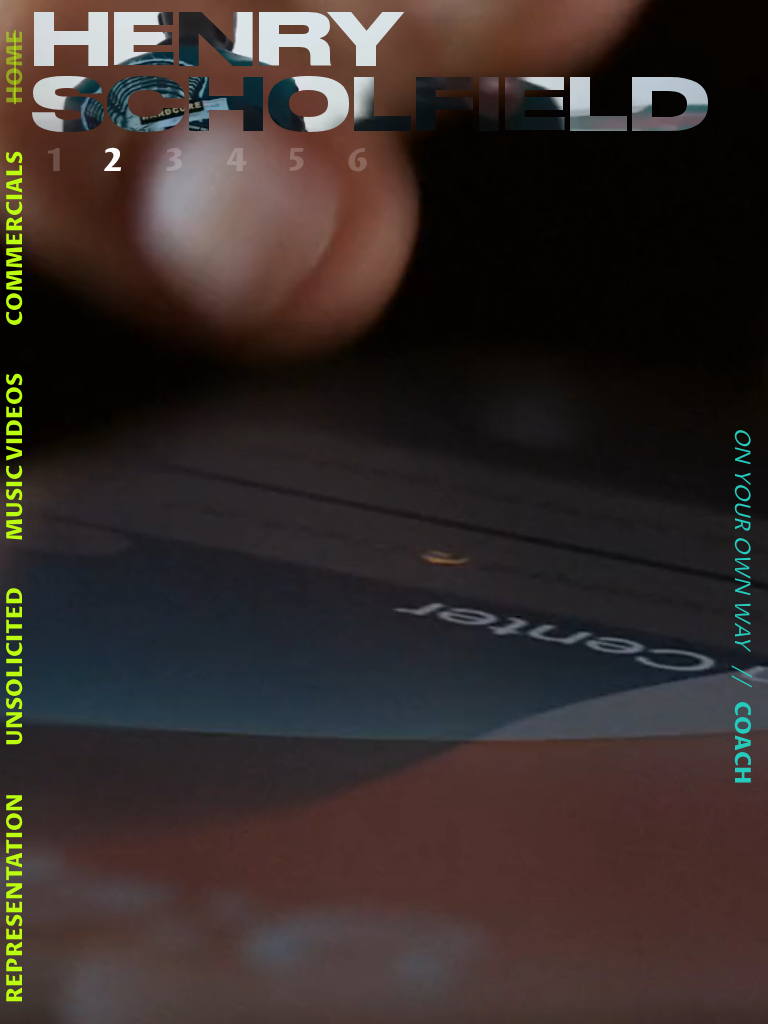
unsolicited (15, 666)
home (15, 67)
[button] (59, 162)
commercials (15, 237)
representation (15, 898)
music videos (15, 456)
